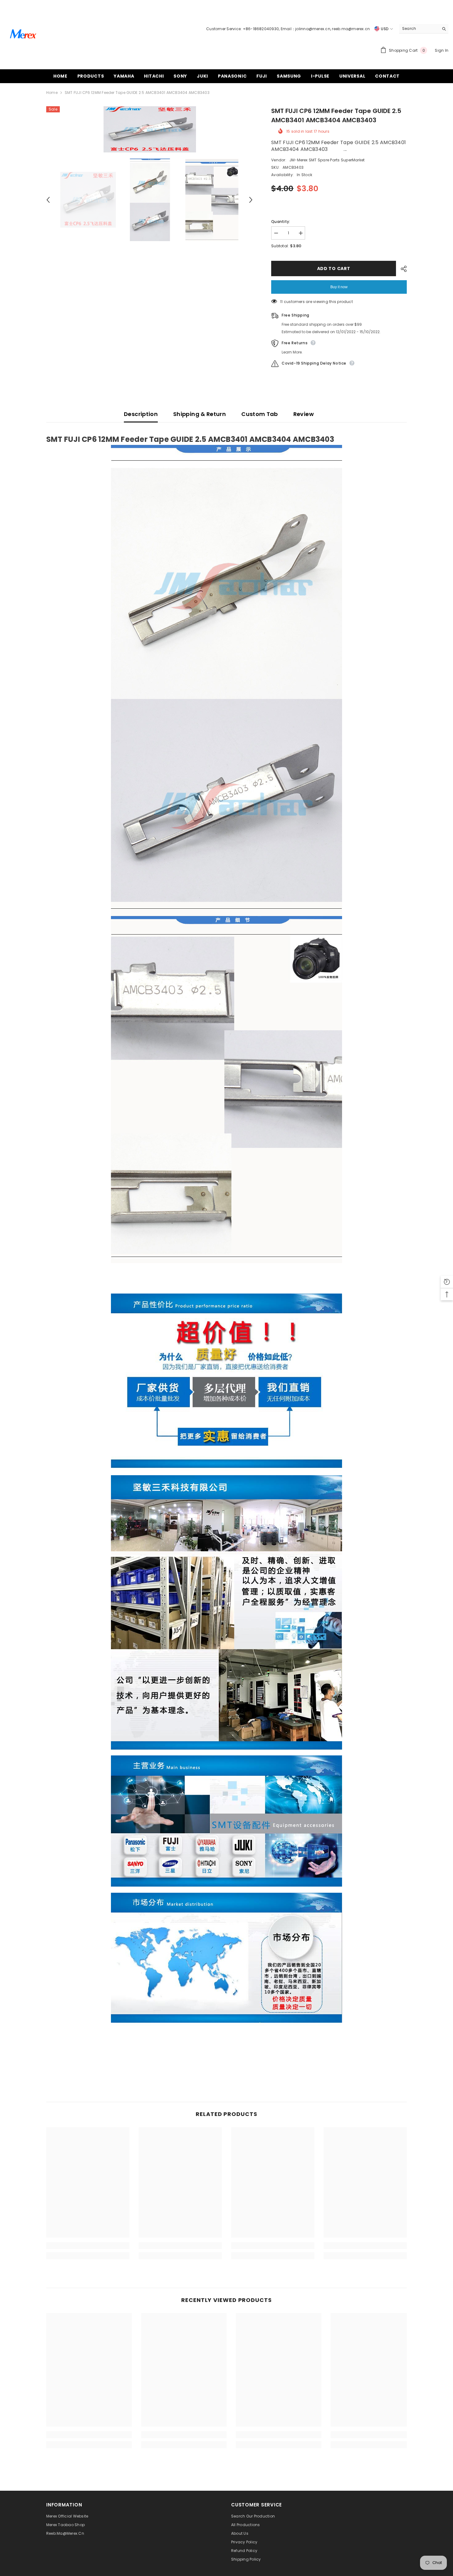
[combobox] (419, 29)
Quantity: (281, 222)
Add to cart (334, 269)
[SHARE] (401, 269)
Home (52, 93)
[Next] (251, 200)
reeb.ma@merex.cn (351, 29)
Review (304, 414)
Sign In (442, 50)
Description (141, 414)
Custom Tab (260, 414)
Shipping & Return (200, 414)
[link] (88, 2246)
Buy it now (339, 287)
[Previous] (48, 200)
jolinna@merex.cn (313, 29)
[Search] (424, 29)
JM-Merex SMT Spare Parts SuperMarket (327, 160)
